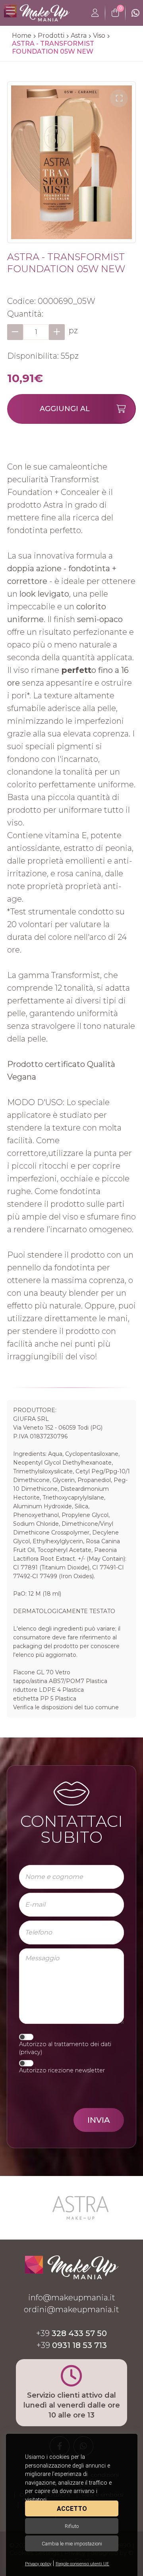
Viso (99, 36)
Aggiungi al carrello (65, 414)
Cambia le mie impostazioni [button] (72, 2544)
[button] (119, 98)
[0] (115, 13)
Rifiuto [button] (72, 2526)
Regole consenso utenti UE (82, 2564)
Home (22, 36)
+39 (71, 2333)
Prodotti (51, 36)
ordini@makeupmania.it (71, 2309)
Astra (79, 36)
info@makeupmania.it (72, 2298)
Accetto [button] (72, 2509)
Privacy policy (38, 2564)
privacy (31, 2052)
